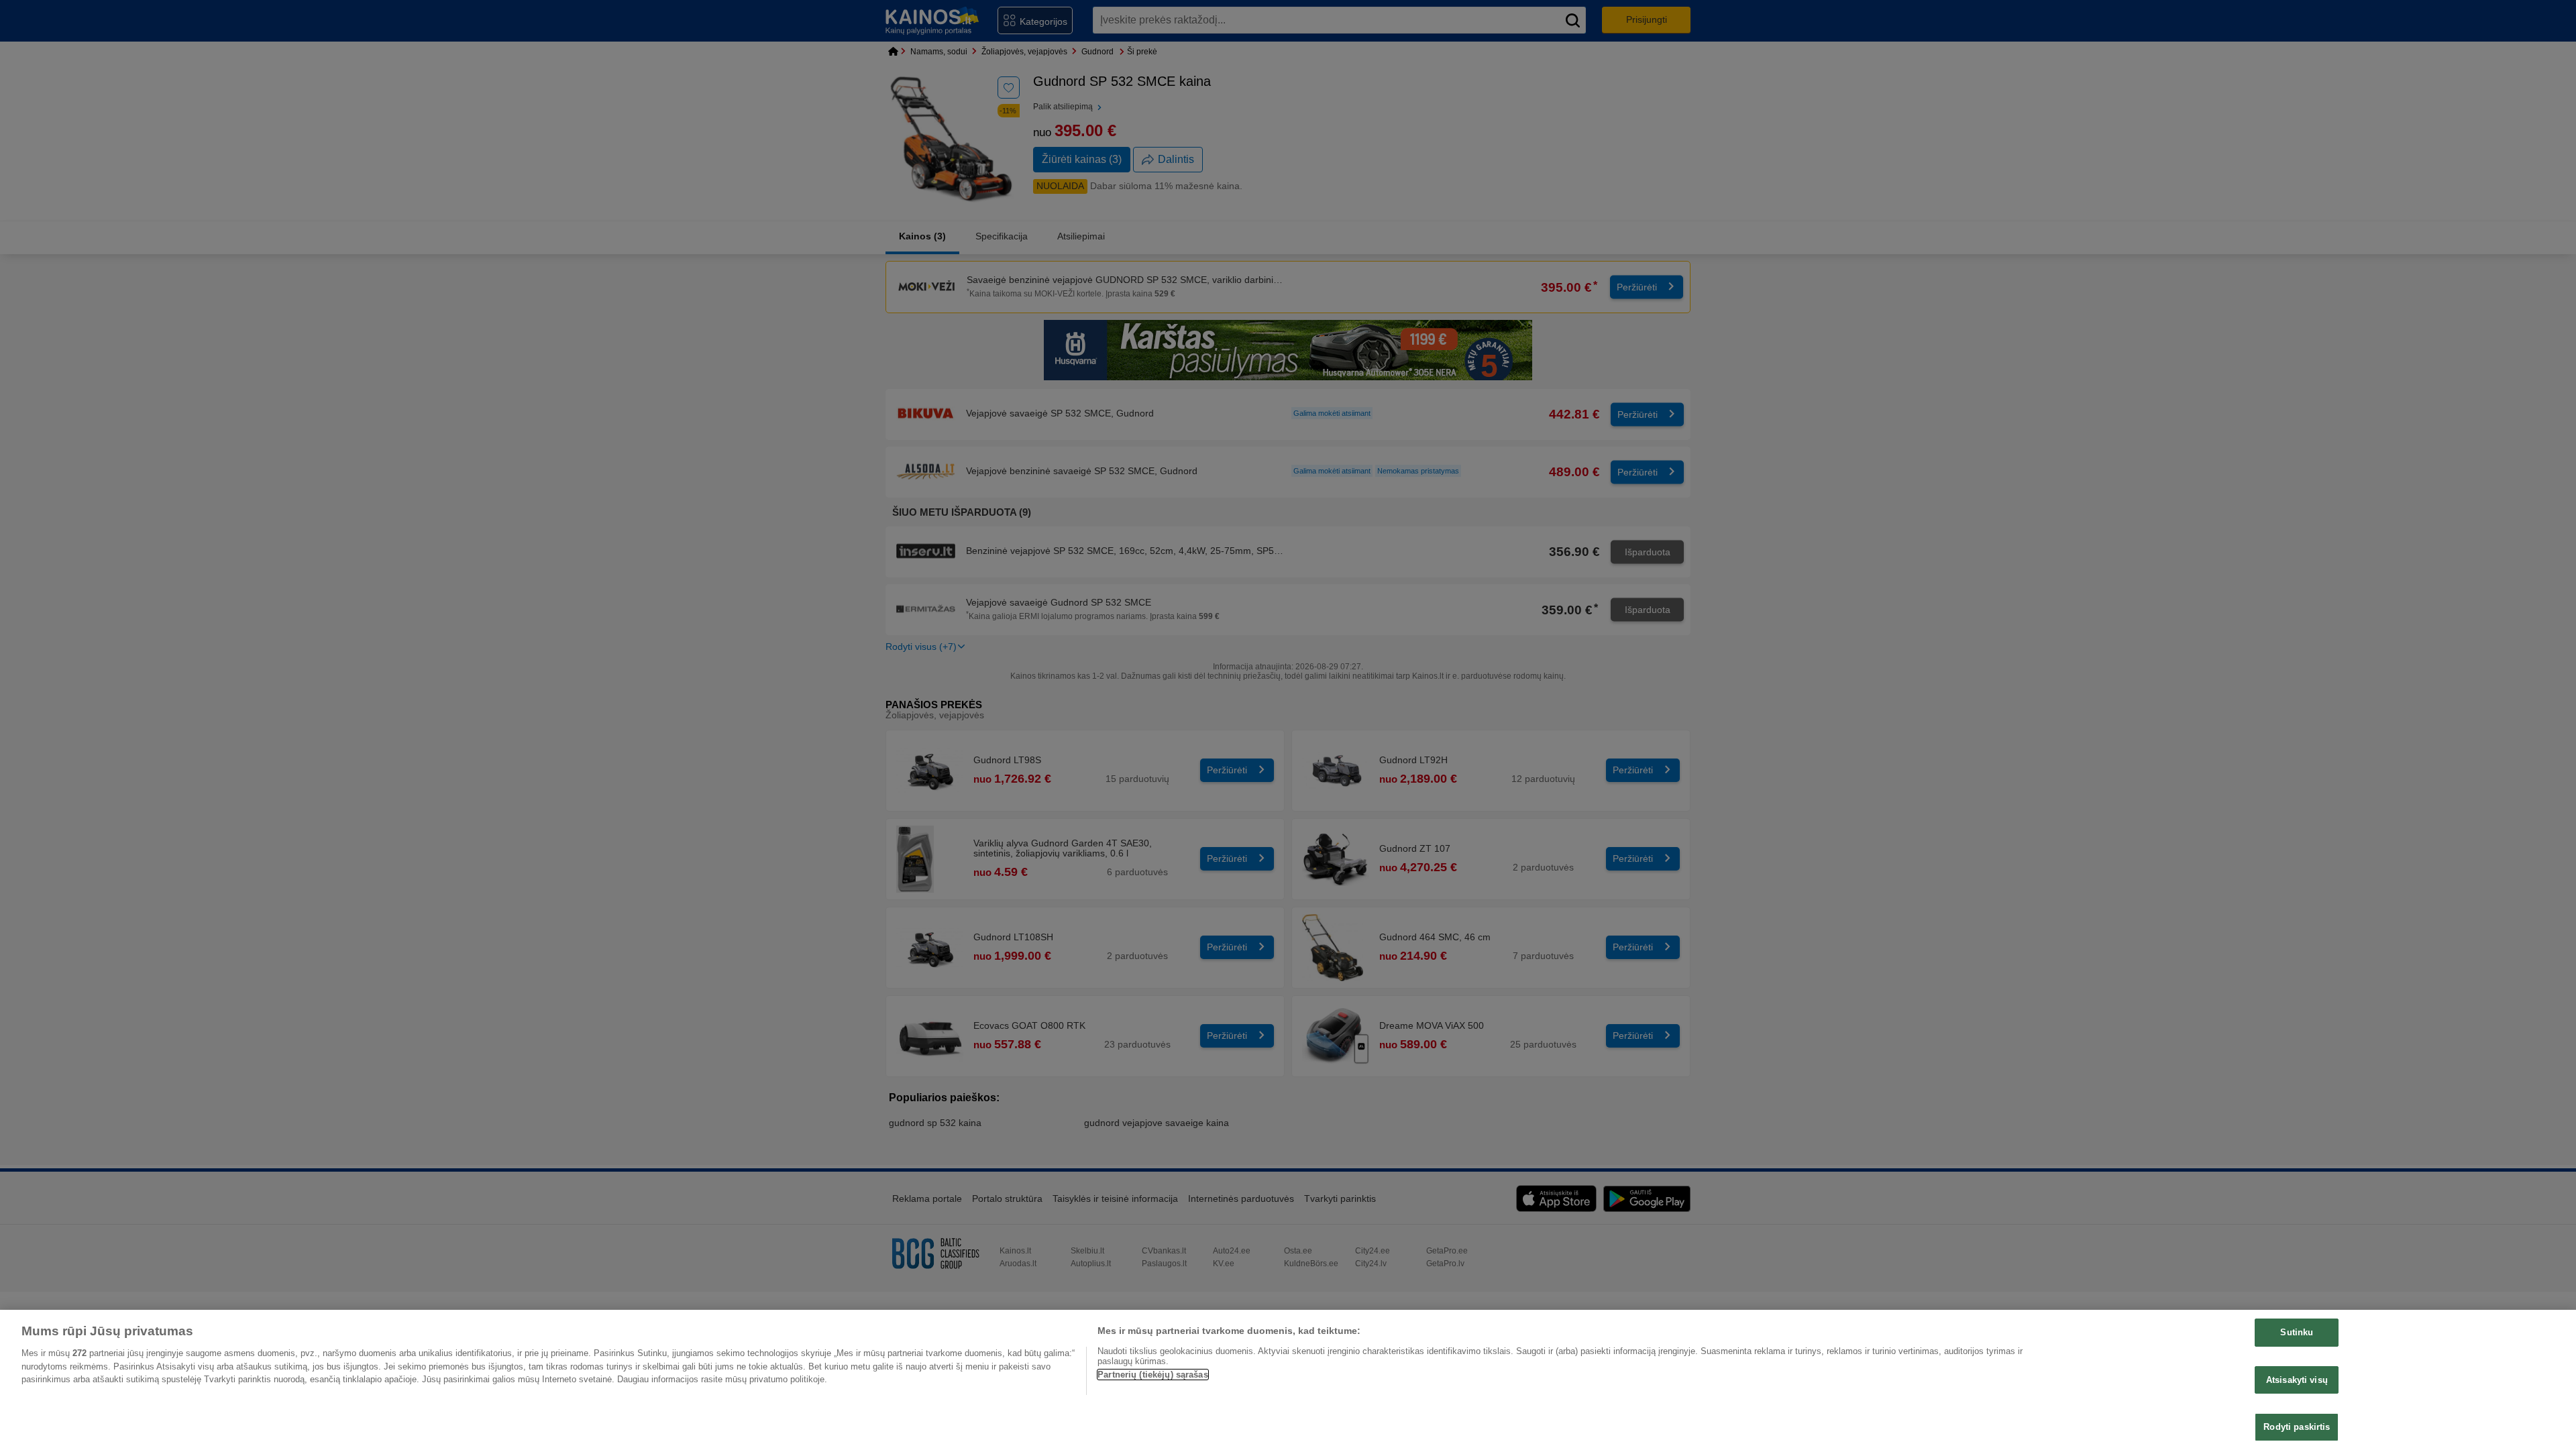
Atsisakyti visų (2297, 1380)
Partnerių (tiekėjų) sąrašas (1153, 1375)
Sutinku (2297, 1332)
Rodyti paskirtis (2297, 1427)
